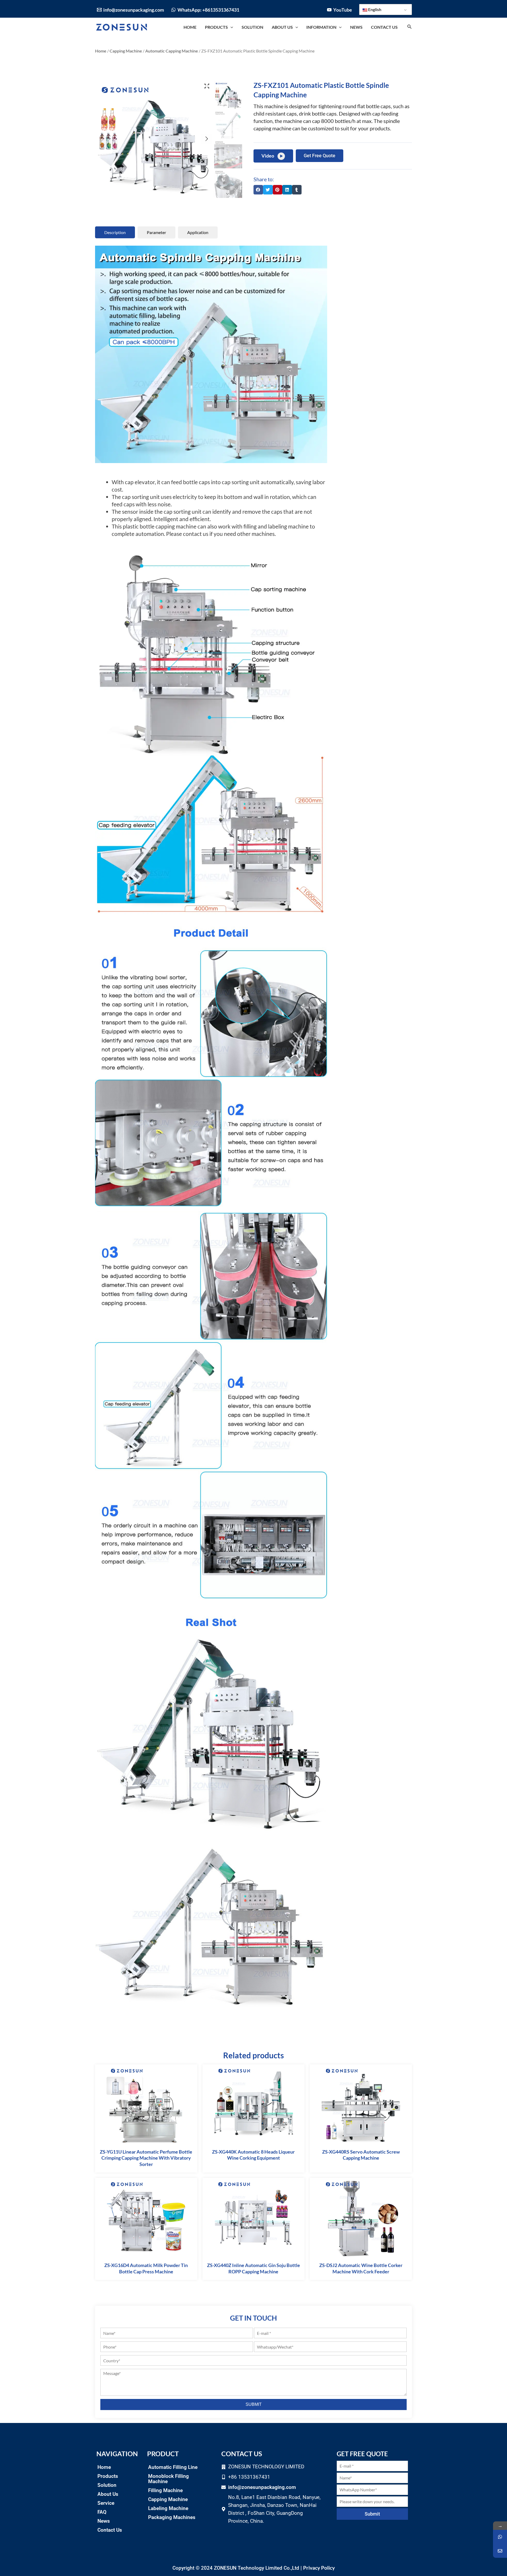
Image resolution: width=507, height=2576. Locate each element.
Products (108, 2476)
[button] (258, 190)
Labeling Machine (168, 2508)
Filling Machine (165, 2490)
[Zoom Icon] (207, 86)
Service (106, 2503)
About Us (108, 2494)
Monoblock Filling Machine (168, 2479)
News (104, 2521)
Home (101, 51)
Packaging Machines (172, 2517)
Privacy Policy (319, 2568)
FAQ (102, 2512)
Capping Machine (126, 51)
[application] (231, 27)
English (374, 9)
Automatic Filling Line (173, 2467)
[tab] (115, 232)
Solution (107, 2485)
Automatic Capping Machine (172, 51)
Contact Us (110, 2530)
